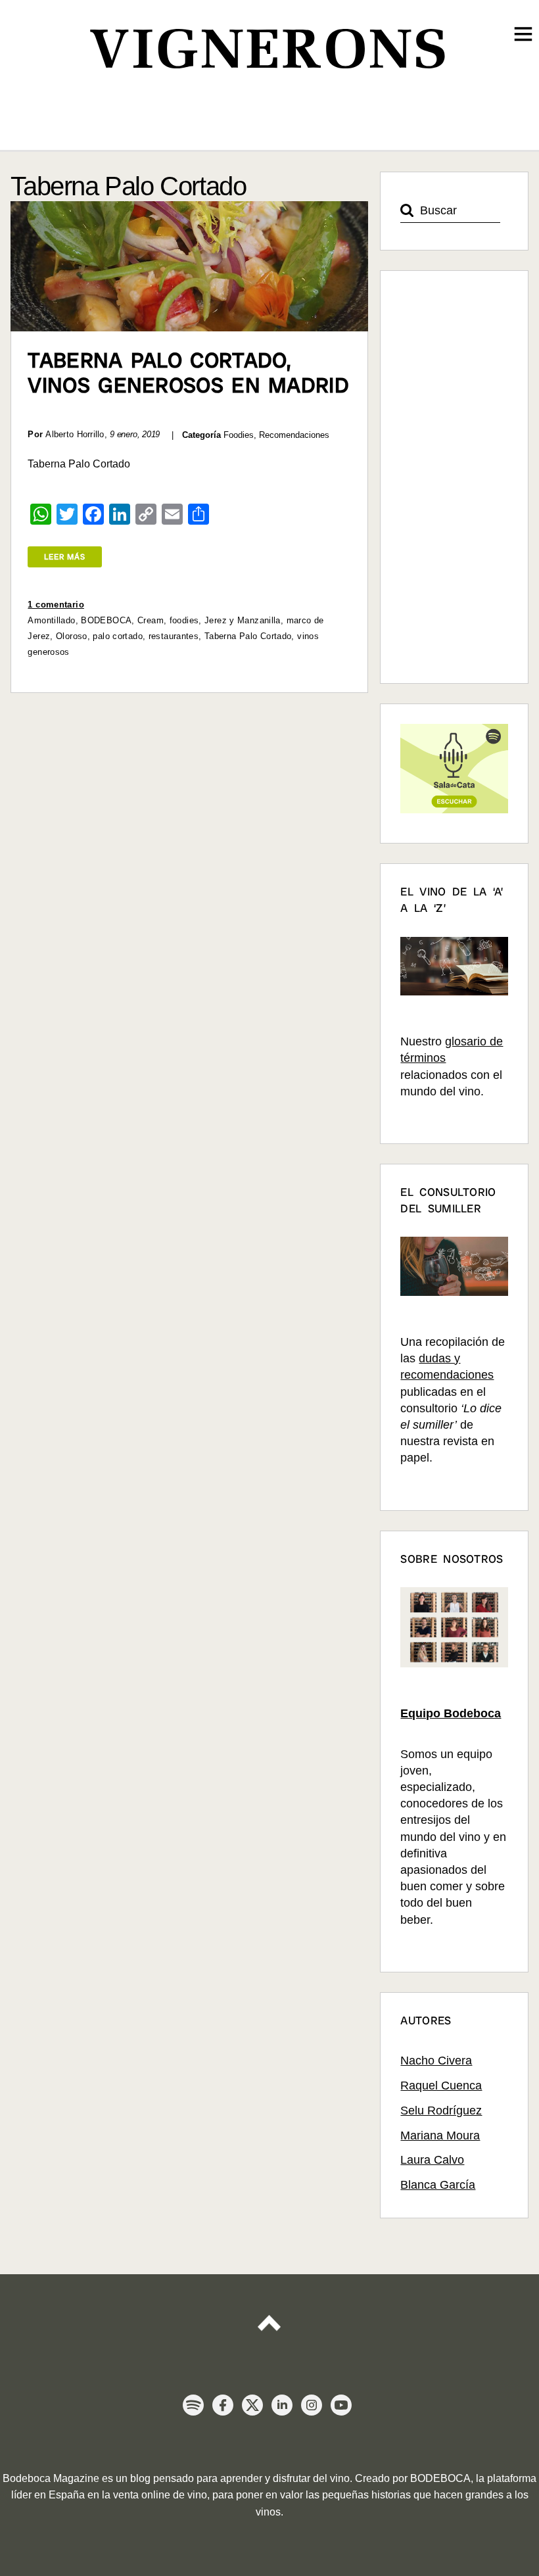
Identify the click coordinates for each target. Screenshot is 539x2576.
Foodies (239, 435)
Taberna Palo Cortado (248, 636)
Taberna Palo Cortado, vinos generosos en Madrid (188, 373)
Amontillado (51, 620)
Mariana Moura (440, 2135)
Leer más (65, 557)
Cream (151, 620)
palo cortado (118, 636)
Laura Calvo (432, 2160)
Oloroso (72, 636)
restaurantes (174, 636)
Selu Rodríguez (441, 2111)
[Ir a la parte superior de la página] (269, 2315)
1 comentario (56, 605)
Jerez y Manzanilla (243, 620)
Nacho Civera (436, 2061)
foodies (184, 620)
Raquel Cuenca (441, 2086)
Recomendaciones (294, 435)
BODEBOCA (106, 620)
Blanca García (438, 2185)
